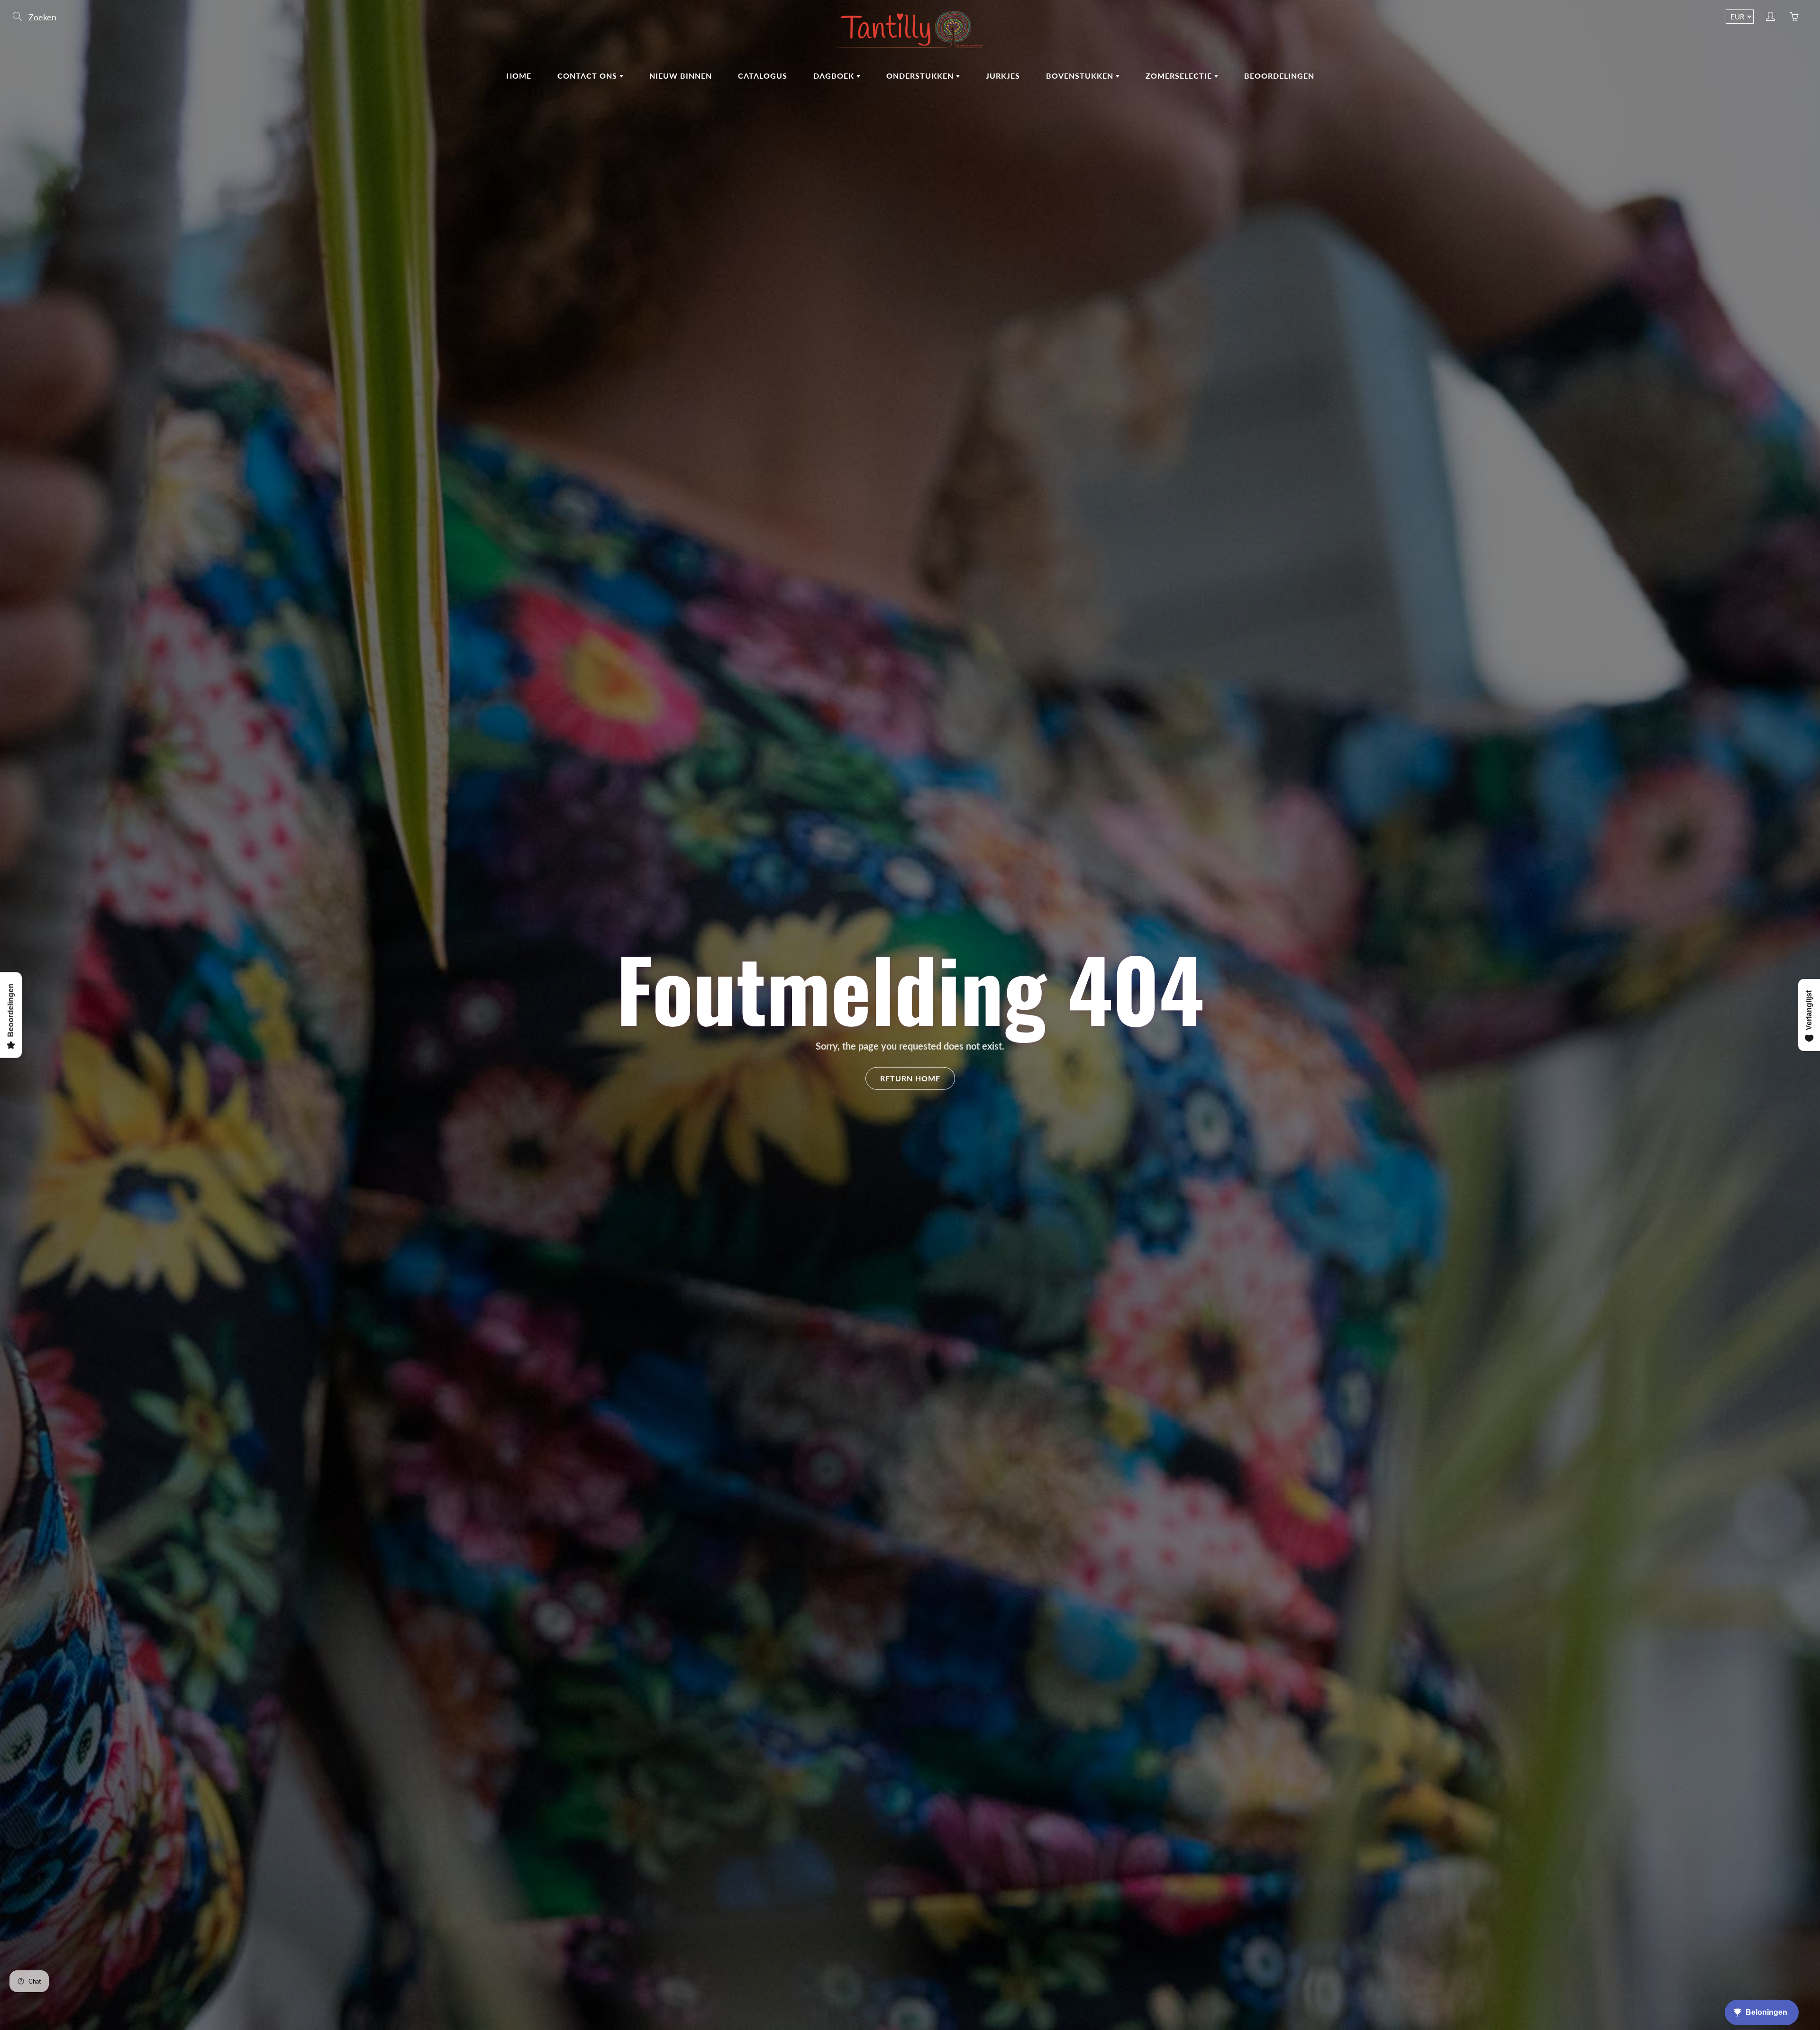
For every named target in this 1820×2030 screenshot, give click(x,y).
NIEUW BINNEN (681, 76)
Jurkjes (1003, 76)
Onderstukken (921, 76)
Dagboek (835, 76)
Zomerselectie (1180, 76)
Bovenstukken (1081, 76)
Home (519, 76)
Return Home (910, 1078)
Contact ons (588, 76)
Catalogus (763, 76)
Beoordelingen (1279, 76)
